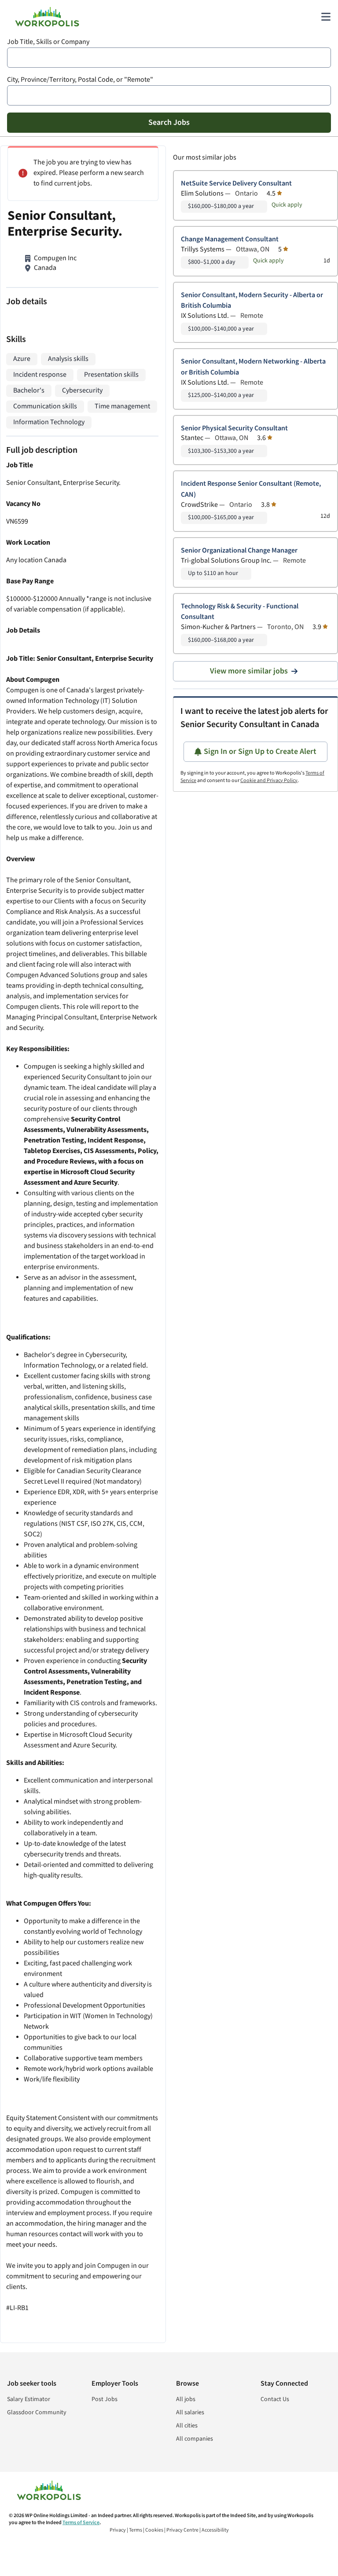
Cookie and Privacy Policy (269, 780)
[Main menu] (326, 17)
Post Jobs (105, 2399)
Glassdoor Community (37, 2412)
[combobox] (169, 58)
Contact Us (275, 2399)
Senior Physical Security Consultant (234, 428)
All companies (195, 2439)
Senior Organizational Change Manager (239, 551)
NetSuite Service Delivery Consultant (236, 184)
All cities (187, 2426)
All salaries (190, 2412)
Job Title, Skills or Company (48, 42)
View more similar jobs (249, 671)
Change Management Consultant (230, 239)
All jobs (186, 2399)
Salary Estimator (29, 2399)
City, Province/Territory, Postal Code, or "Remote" (80, 80)
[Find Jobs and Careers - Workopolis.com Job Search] (47, 17)
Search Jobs (169, 122)
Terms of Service (81, 2523)
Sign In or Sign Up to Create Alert (260, 751)
